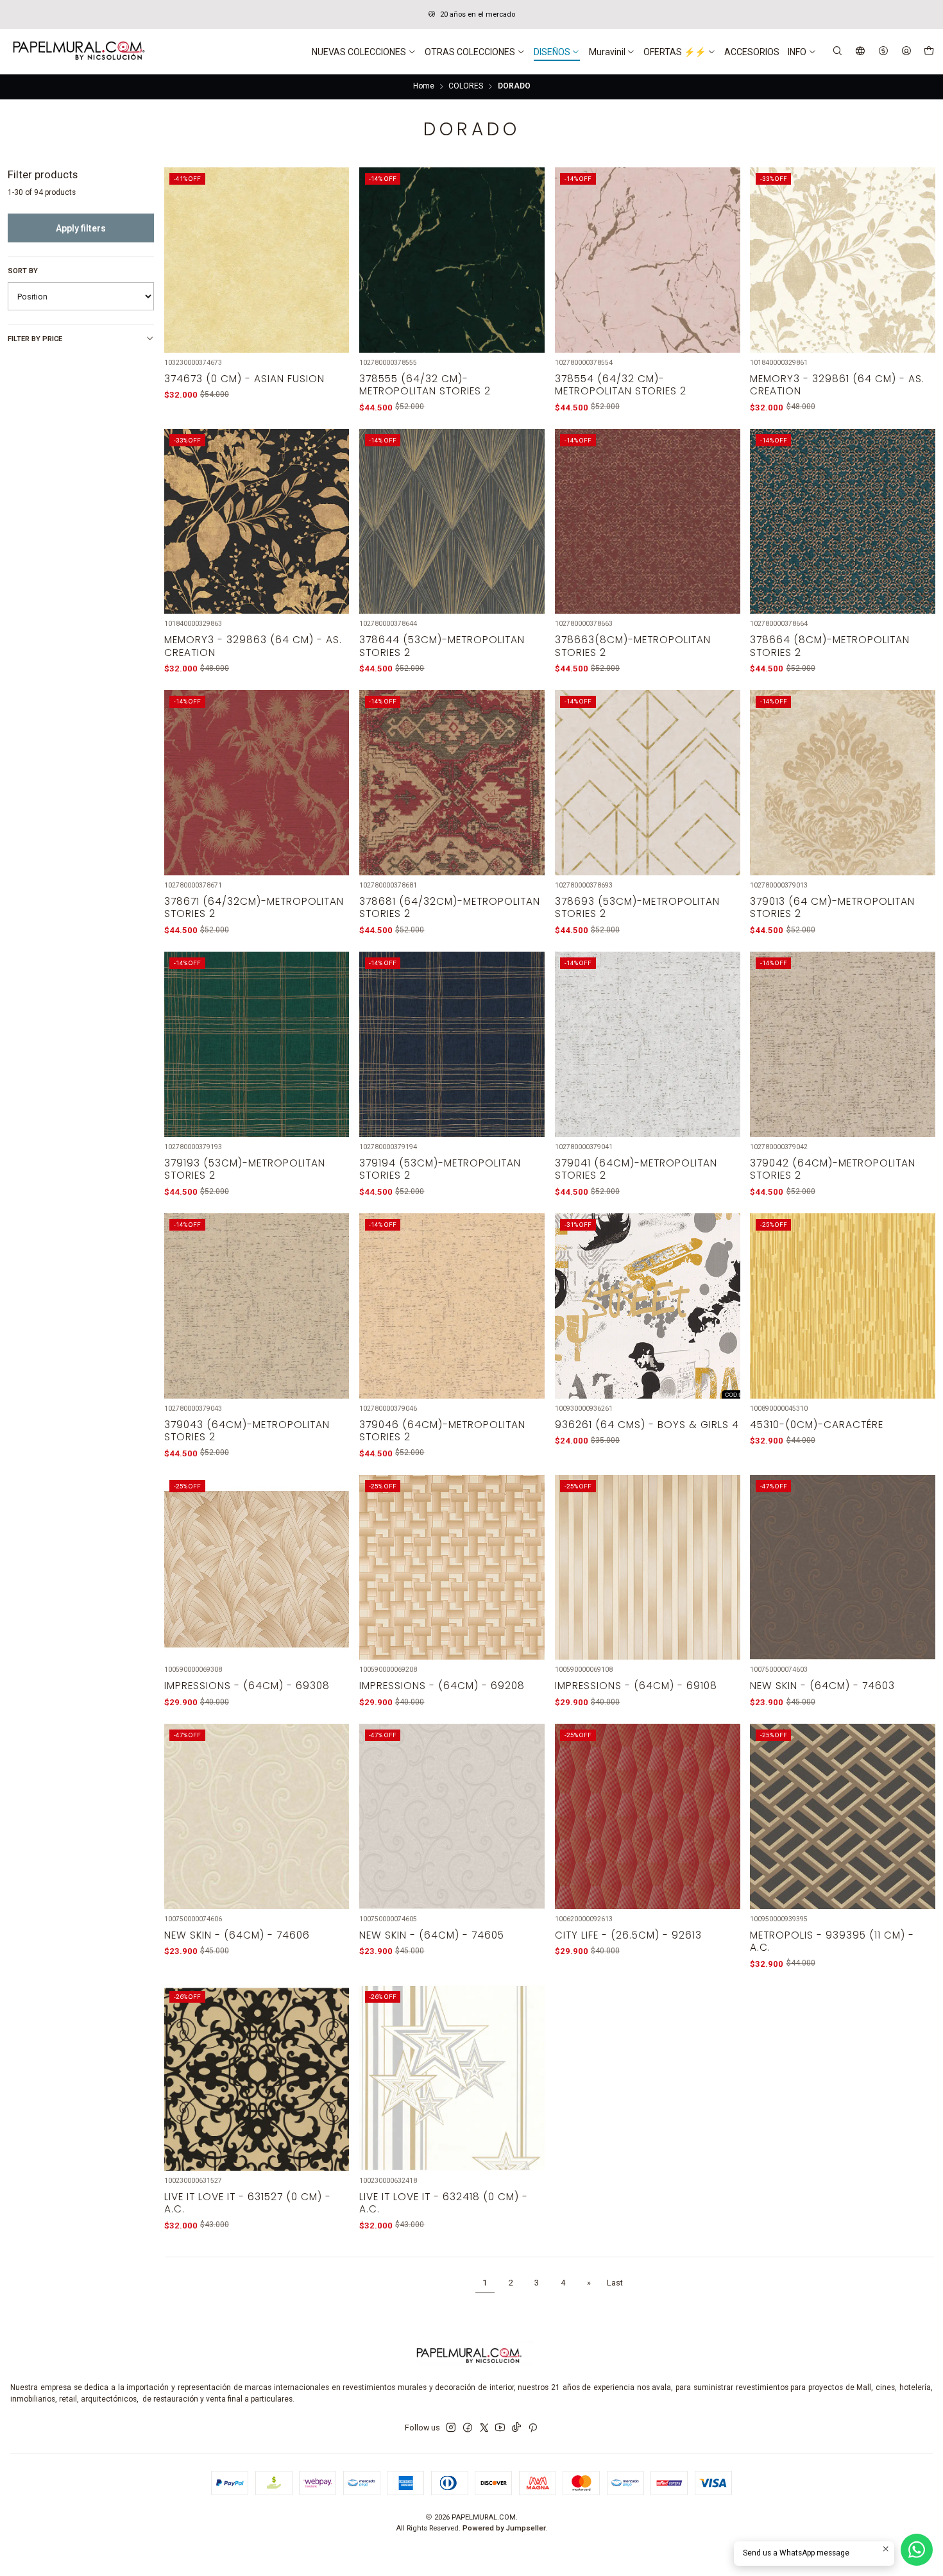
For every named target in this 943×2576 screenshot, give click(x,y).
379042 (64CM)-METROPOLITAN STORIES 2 (833, 1169)
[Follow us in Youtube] (500, 2428)
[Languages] (861, 52)
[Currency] (883, 52)
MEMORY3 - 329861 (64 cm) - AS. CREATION (837, 385)
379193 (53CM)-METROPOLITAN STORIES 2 (245, 1169)
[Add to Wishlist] (333, 246)
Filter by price (35, 339)
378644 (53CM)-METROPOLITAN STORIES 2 (442, 646)
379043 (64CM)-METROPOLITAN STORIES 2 (247, 1431)
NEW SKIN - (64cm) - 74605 (432, 1935)
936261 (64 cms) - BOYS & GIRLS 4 (647, 1425)
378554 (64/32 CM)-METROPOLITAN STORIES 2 (621, 385)
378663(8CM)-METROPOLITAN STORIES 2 (633, 646)
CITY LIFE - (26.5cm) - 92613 (628, 1935)
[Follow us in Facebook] (468, 2428)
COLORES (466, 87)
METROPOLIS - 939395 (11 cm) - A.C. (832, 1941)
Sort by (23, 271)
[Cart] (929, 52)
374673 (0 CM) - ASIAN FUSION (244, 379)
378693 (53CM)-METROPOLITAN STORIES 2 (637, 907)
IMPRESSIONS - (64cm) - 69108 (636, 1686)
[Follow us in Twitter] (484, 2428)
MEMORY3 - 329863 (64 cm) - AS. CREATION (253, 646)
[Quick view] (333, 274)
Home (424, 87)
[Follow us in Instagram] (451, 2428)
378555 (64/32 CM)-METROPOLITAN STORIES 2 (425, 385)
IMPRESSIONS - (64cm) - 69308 (247, 1686)
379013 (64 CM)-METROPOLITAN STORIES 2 (832, 907)
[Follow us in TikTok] (516, 2428)
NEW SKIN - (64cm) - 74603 (822, 1686)
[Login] (906, 52)
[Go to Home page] (78, 52)
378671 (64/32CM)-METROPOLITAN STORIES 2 (254, 907)
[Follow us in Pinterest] (533, 2428)
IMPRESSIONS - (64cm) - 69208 (442, 1686)
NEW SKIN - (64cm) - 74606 (237, 1935)
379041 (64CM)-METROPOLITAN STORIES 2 (636, 1169)
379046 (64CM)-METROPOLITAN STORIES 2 (442, 1431)
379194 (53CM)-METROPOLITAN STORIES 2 (440, 1169)
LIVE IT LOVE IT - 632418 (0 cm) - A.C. (444, 2203)
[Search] (838, 52)
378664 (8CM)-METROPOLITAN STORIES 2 (830, 646)
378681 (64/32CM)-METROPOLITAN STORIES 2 (450, 907)
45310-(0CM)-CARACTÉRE (817, 1425)
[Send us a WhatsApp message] (917, 2550)
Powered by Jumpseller (504, 2528)
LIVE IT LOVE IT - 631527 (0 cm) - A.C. (248, 2203)
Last (615, 2283)
